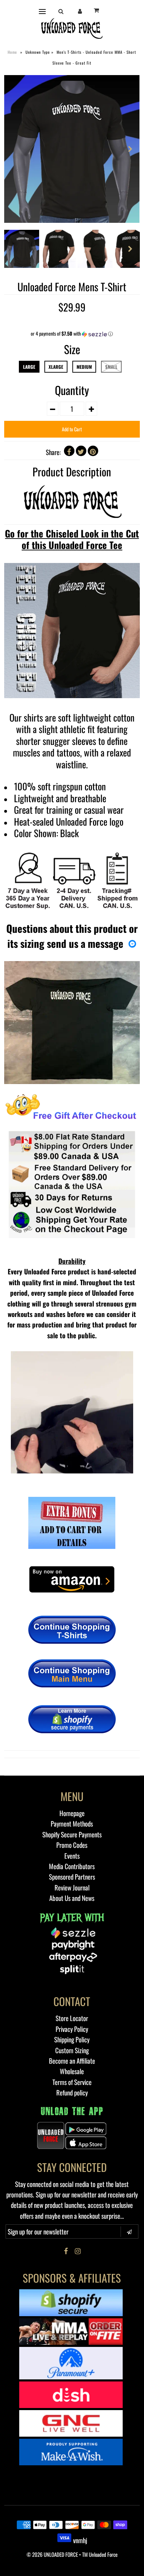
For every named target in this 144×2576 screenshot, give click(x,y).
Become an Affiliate (72, 2061)
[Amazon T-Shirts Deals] (72, 1164)
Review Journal (72, 1887)
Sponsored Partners (72, 1876)
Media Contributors (72, 1866)
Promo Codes (72, 1845)
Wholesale (72, 2071)
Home (12, 52)
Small (111, 367)
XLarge (56, 367)
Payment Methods (72, 1823)
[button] (72, 334)
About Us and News (72, 1898)
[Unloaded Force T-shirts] (72, 1630)
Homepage (72, 1813)
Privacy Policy (72, 2029)
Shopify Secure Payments (72, 1834)
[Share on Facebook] (69, 451)
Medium (84, 367)
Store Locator (72, 2018)
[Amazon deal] (72, 1592)
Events (72, 1856)
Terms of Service (72, 2082)
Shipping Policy (72, 2039)
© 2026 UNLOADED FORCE (52, 2554)
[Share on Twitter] (81, 451)
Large (29, 367)
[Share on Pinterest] (93, 451)
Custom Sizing (72, 2050)
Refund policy (72, 2092)
